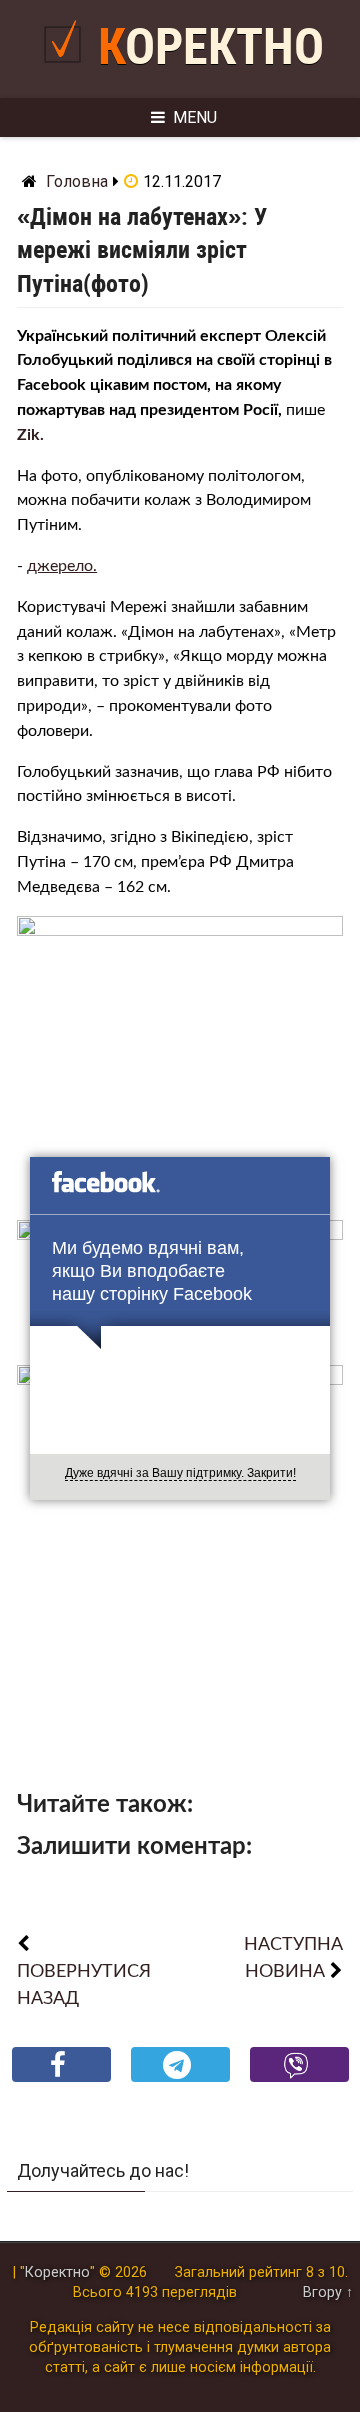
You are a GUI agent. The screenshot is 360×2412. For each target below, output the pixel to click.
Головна (77, 181)
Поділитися (61, 2080)
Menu (195, 117)
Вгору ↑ (328, 2292)
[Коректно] (67, 70)
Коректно (211, 47)
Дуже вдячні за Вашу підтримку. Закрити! (180, 1473)
